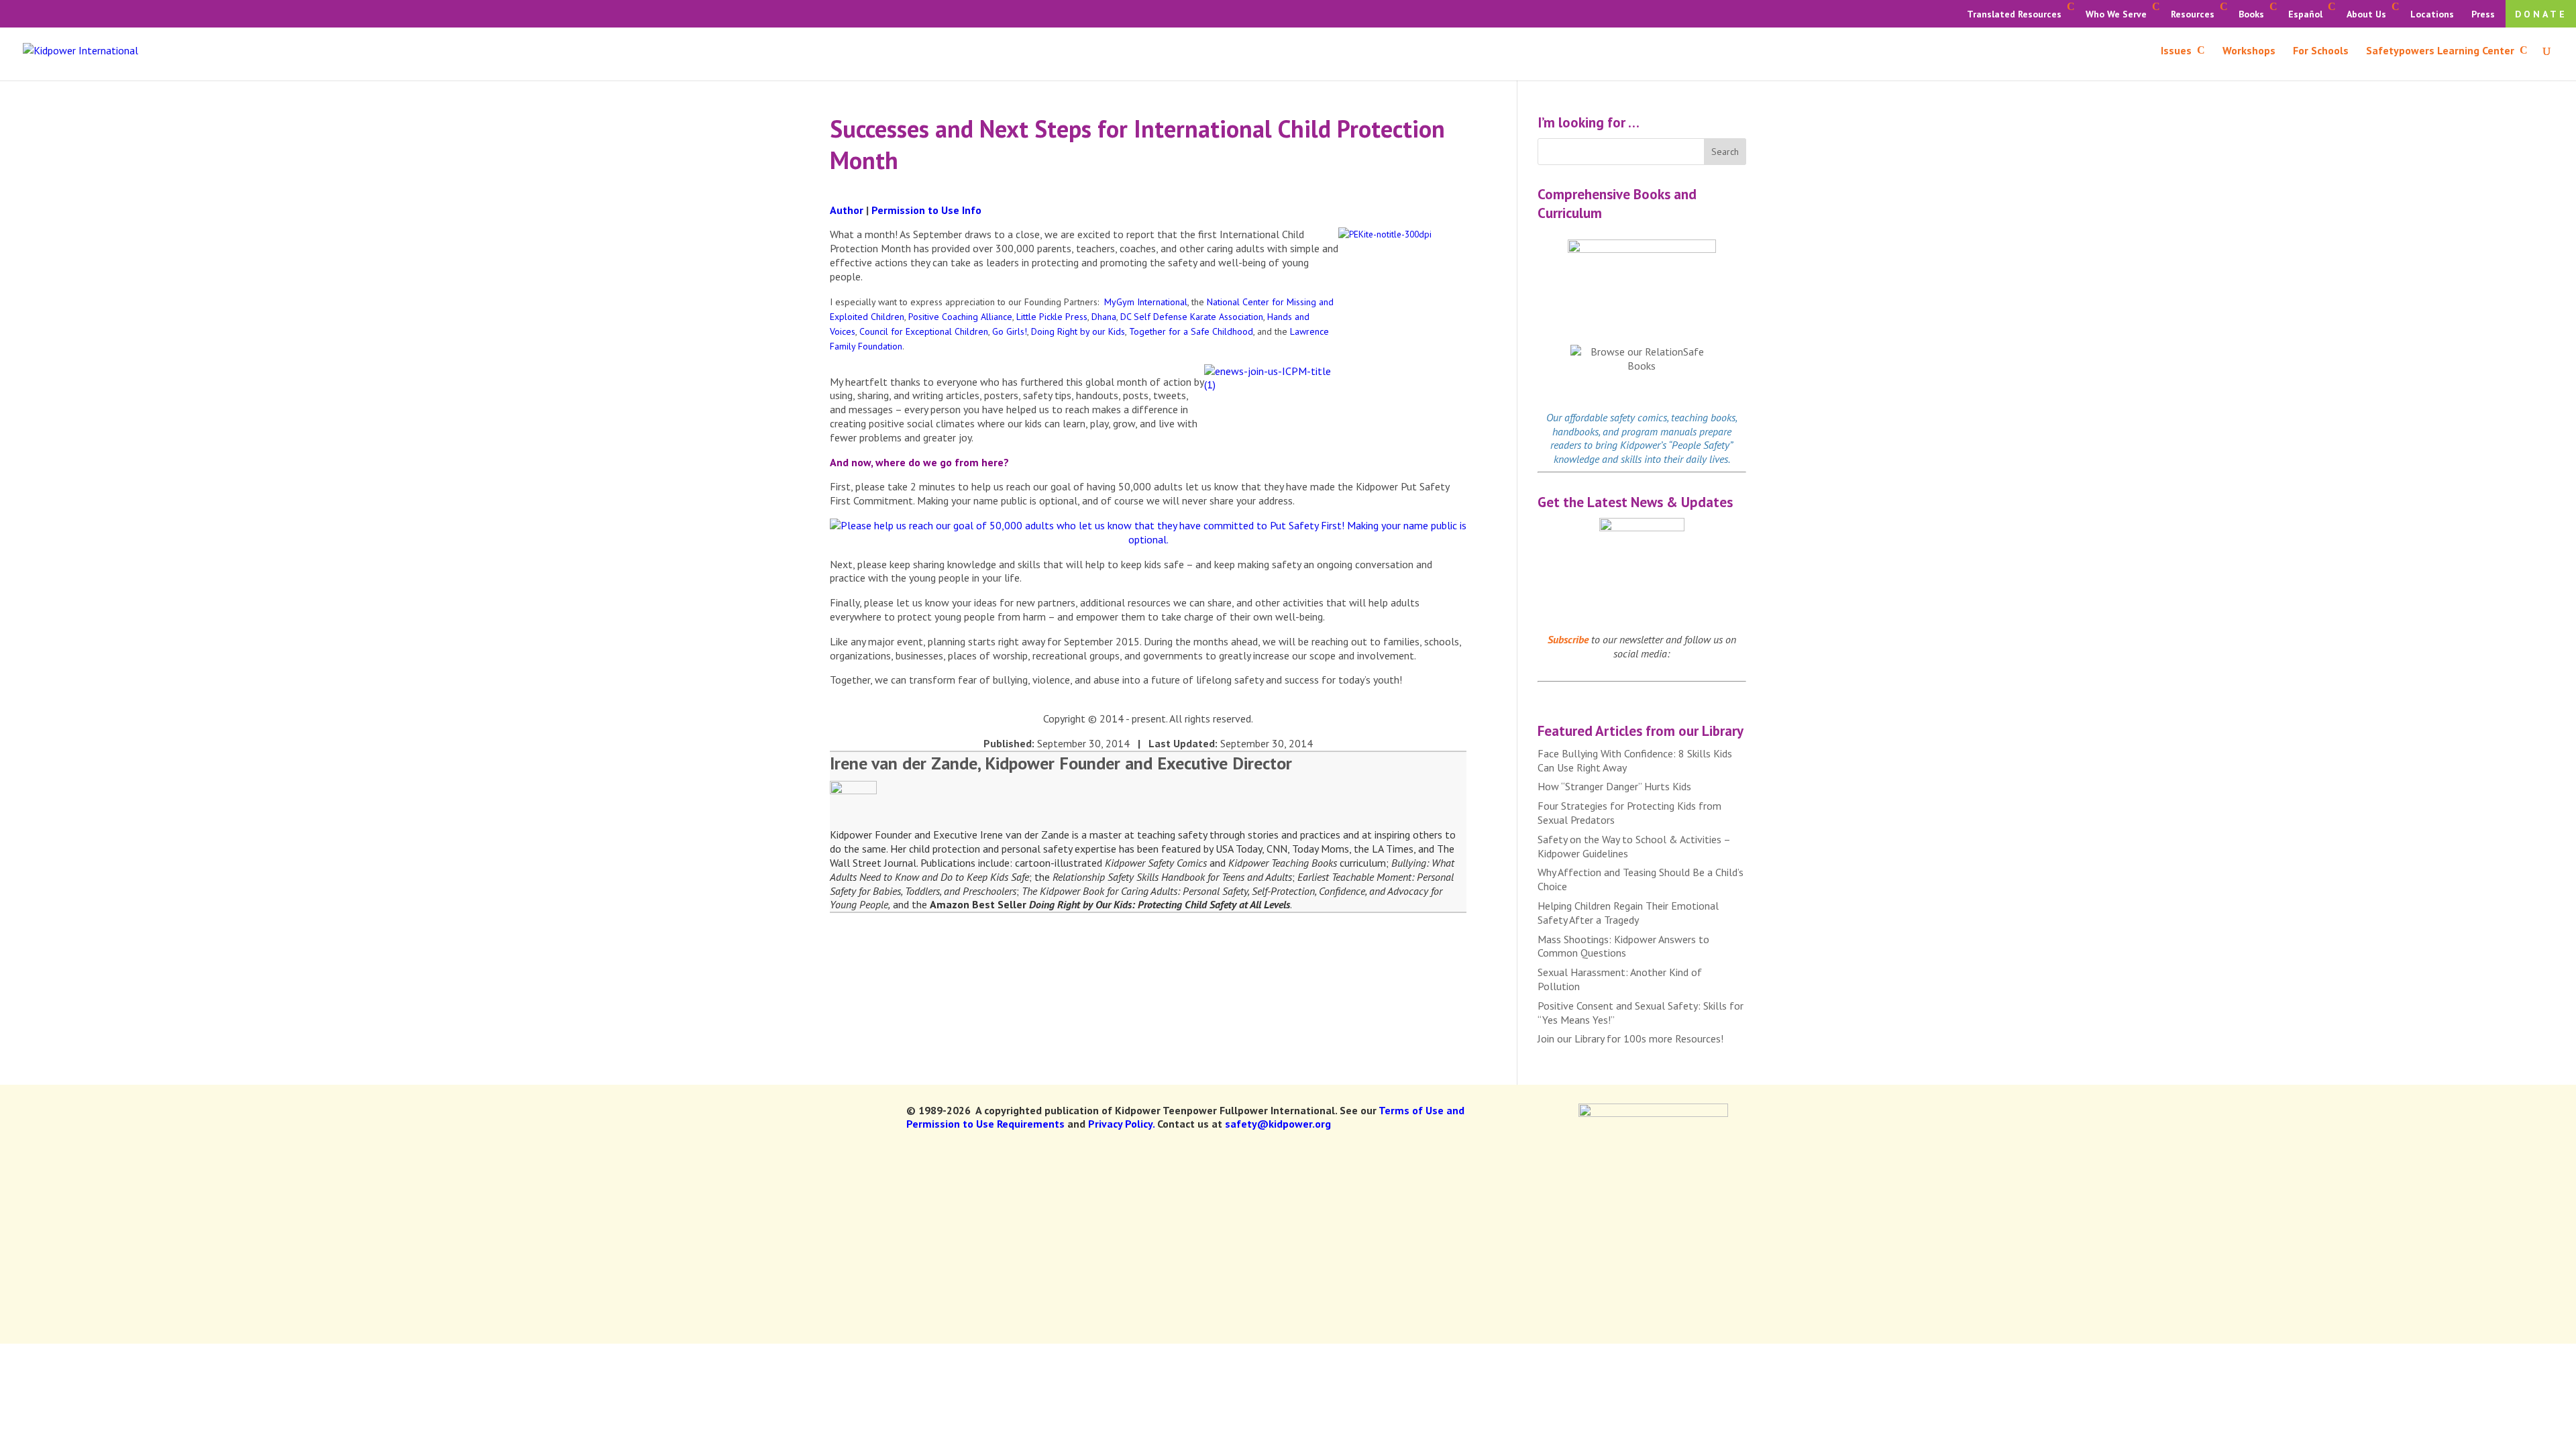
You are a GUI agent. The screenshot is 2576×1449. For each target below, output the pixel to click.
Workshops (2249, 51)
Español (2305, 14)
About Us (2366, 14)
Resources (2193, 14)
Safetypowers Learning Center (2440, 51)
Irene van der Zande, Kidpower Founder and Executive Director (1061, 763)
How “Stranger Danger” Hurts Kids (1614, 786)
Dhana (1104, 317)
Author (847, 210)
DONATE (2541, 14)
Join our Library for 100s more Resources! (1630, 1038)
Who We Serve (2116, 14)
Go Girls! (1010, 331)
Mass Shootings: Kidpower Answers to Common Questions (1623, 946)
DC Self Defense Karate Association (1192, 317)
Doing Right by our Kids (1078, 331)
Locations (2432, 14)
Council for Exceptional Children (924, 331)
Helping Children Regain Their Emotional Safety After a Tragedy (1628, 913)
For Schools (2321, 51)
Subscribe (1568, 639)
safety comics (1639, 417)
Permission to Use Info (926, 210)
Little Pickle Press (1052, 317)
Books (2251, 14)
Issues (2176, 51)
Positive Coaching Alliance (960, 317)
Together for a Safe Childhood (1191, 331)
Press (2483, 14)
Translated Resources (2014, 14)
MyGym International (1146, 302)
